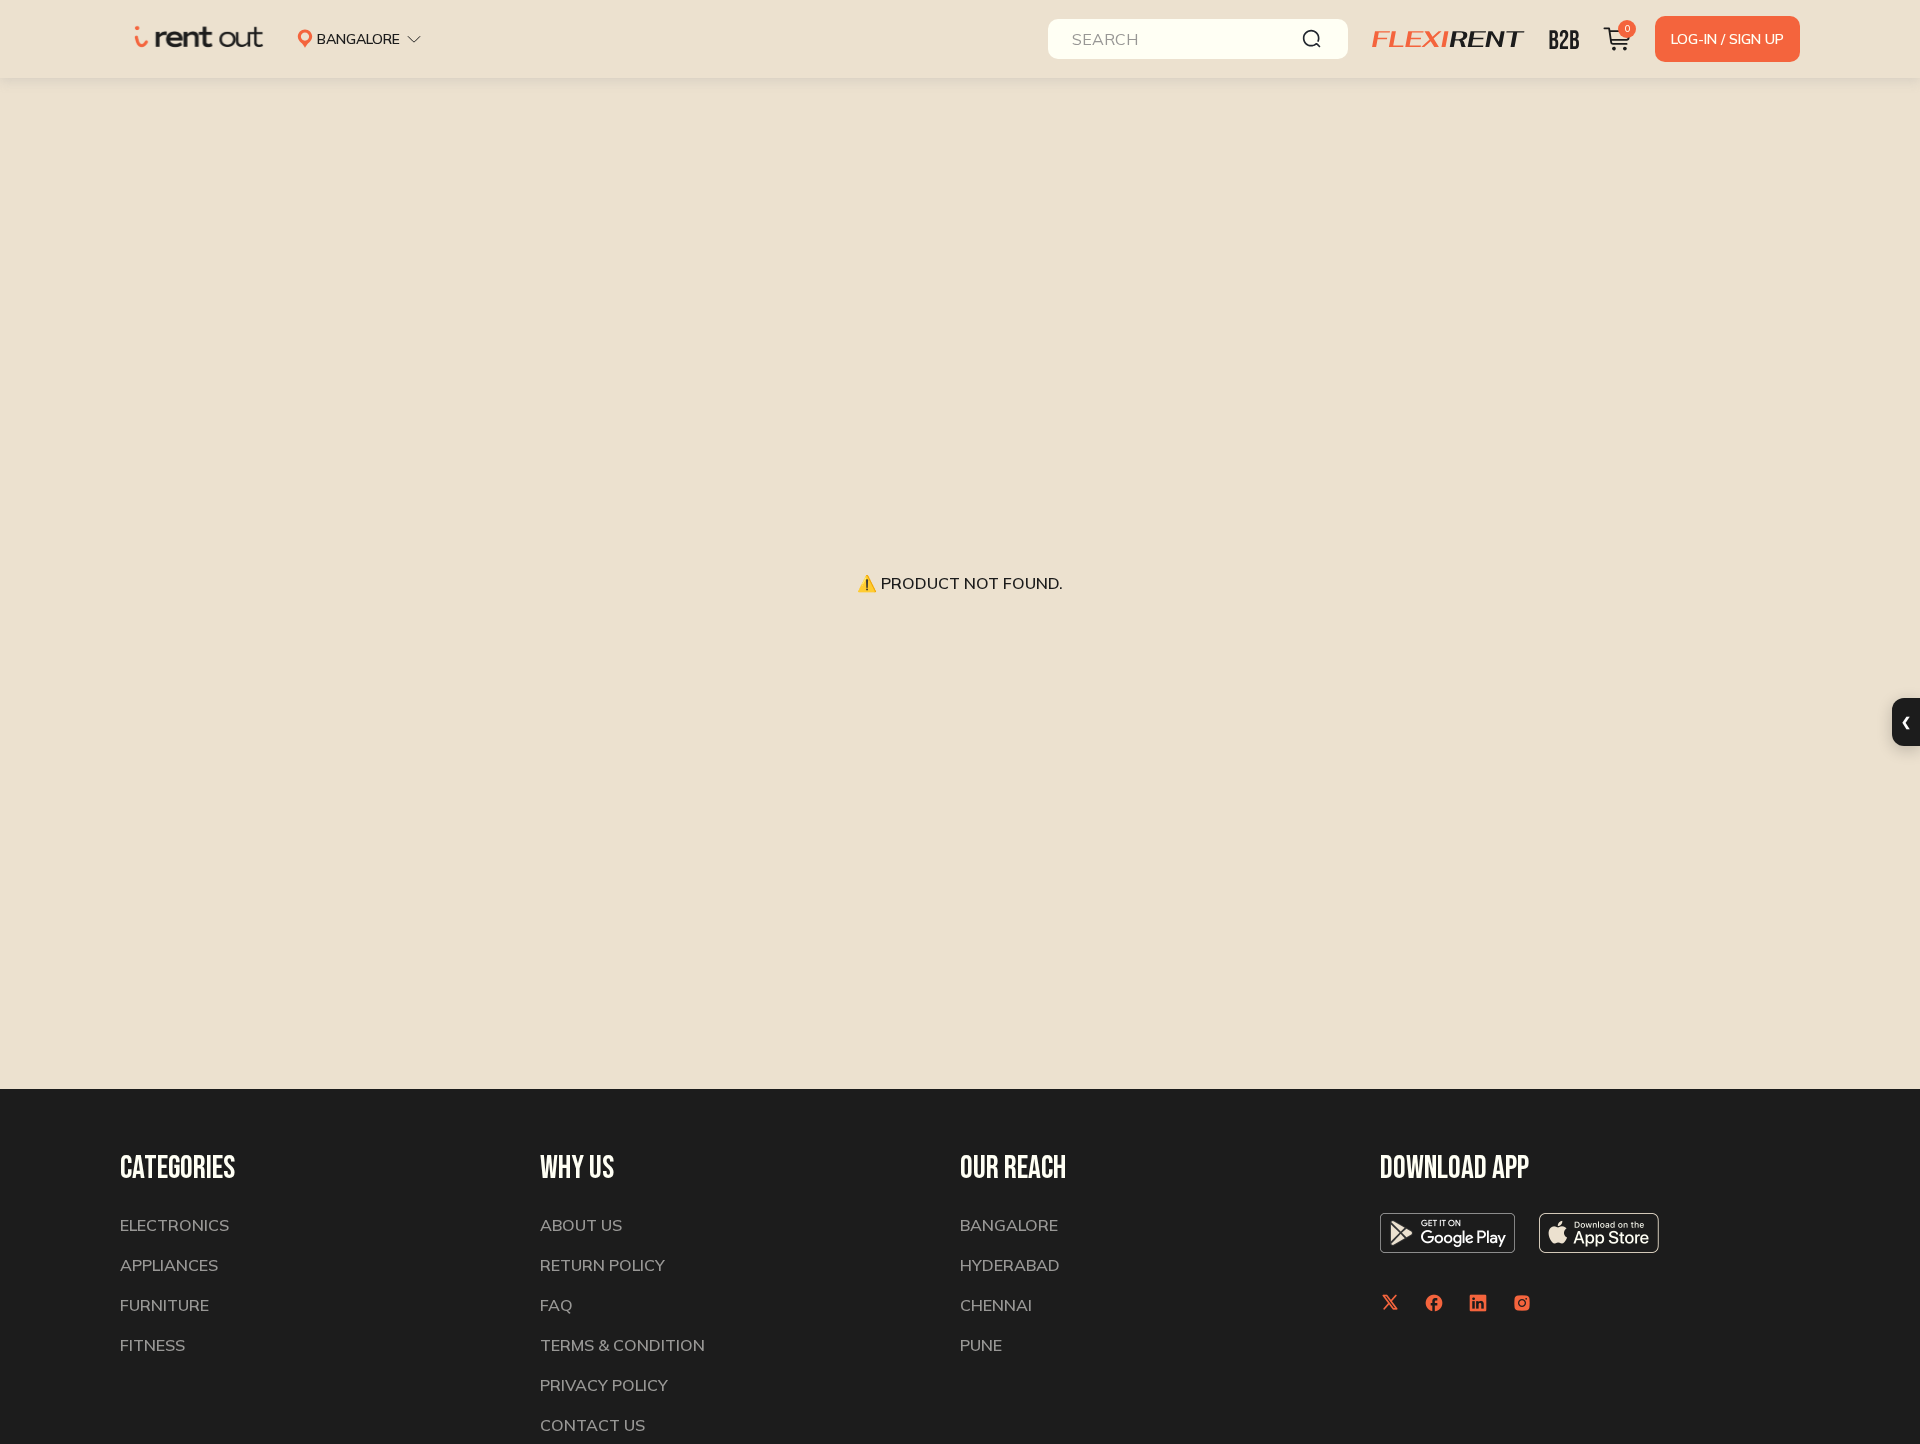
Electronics (174, 1225)
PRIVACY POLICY (604, 1385)
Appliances (169, 1265)
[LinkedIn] (1478, 1303)
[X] (1390, 1303)
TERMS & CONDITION (622, 1345)
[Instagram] (1522, 1303)
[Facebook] (1434, 1303)
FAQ (556, 1305)
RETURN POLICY (602, 1265)
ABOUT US (581, 1225)
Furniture (164, 1305)
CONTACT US (592, 1425)
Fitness (152, 1345)
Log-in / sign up (1727, 39)
